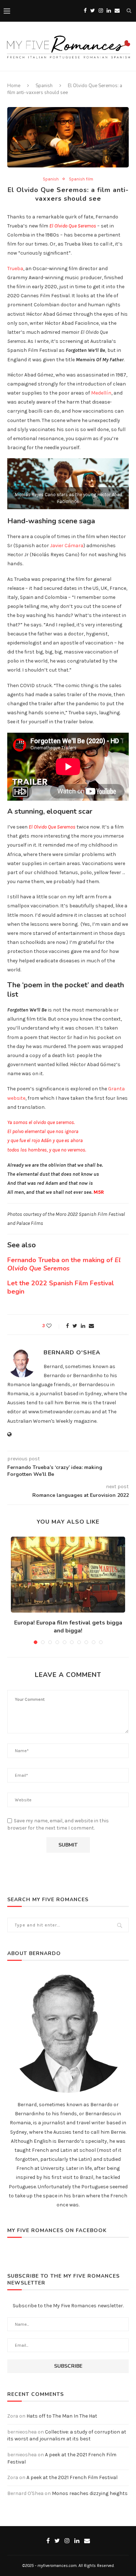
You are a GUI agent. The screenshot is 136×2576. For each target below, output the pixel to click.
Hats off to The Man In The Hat (62, 2416)
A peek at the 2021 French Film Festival (72, 2477)
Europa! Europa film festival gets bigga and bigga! (68, 1627)
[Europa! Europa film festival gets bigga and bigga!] (68, 1575)
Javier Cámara (67, 546)
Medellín (101, 393)
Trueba (15, 269)
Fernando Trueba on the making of (64, 1264)
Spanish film (81, 179)
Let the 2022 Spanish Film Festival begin (61, 1287)
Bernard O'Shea (72, 1353)
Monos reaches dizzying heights (90, 2493)
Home (14, 86)
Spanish (44, 86)
